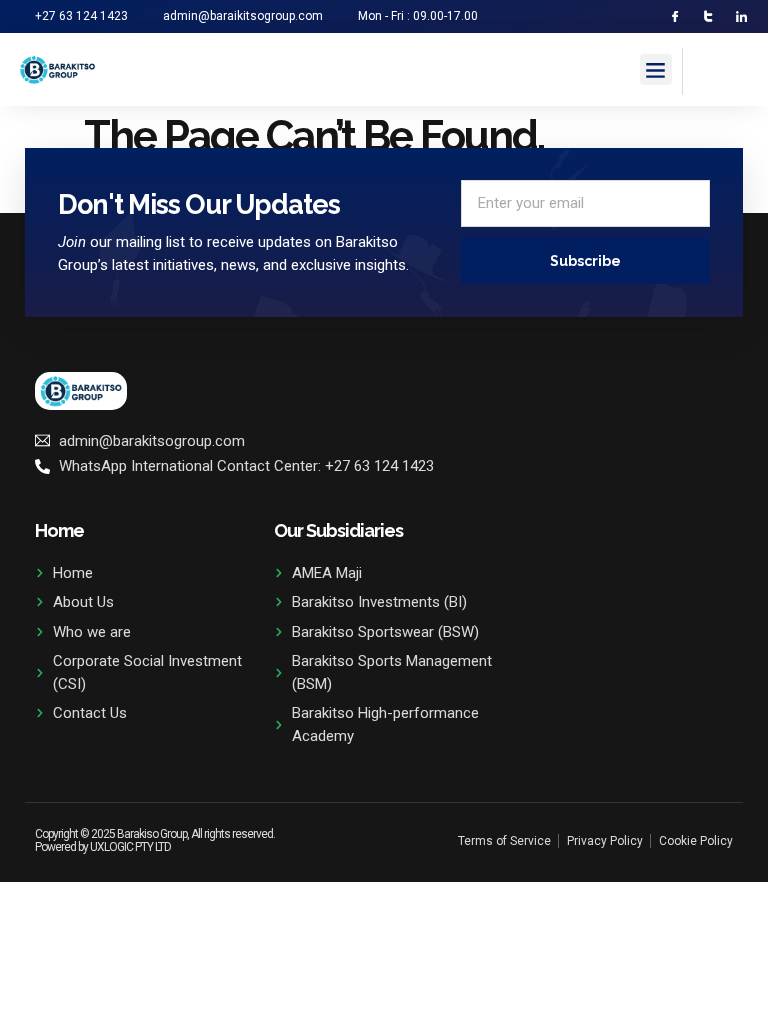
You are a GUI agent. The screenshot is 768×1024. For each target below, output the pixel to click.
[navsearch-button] (708, 68)
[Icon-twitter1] (708, 16)
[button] (656, 70)
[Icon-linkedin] (741, 16)
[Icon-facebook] (675, 16)
